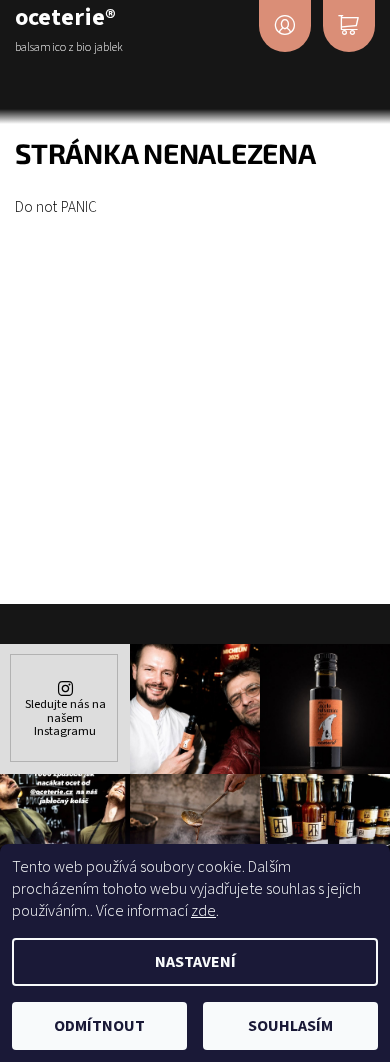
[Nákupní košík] (349, 26)
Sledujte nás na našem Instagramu (65, 717)
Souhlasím (290, 1026)
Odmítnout (99, 1026)
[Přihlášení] (285, 26)
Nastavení (195, 962)
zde (203, 911)
